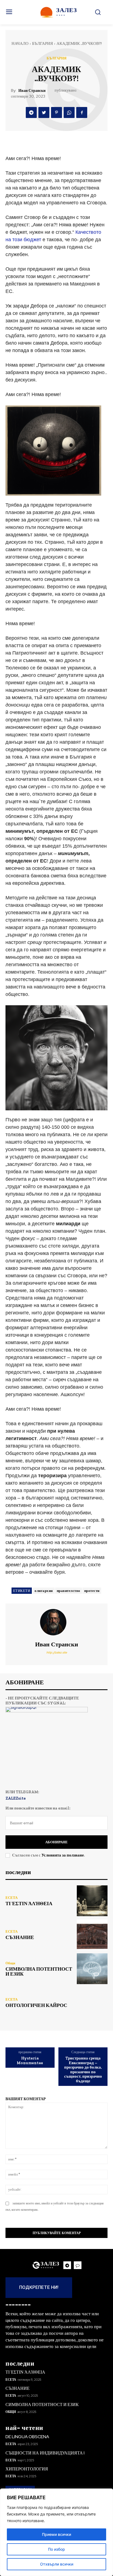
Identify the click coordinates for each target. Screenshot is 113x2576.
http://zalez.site (57, 1652)
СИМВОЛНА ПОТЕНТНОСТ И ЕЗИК (39, 1971)
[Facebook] (82, 112)
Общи (10, 1963)
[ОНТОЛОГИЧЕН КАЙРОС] (92, 2003)
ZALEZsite (16, 1798)
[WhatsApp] (69, 112)
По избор (56, 2549)
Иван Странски (32, 91)
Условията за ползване (63, 1855)
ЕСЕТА (12, 1898)
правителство (69, 1591)
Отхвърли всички (57, 2564)
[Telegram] (31, 112)
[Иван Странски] (56, 1622)
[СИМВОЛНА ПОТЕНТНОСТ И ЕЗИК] (92, 1969)
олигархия (44, 1591)
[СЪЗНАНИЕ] (92, 1935)
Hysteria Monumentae (30, 2060)
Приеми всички (56, 2534)
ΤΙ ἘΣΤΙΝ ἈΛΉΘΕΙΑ (29, 1904)
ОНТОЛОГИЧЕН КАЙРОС (36, 2005)
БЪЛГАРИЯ (43, 43)
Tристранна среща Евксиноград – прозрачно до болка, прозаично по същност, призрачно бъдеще (83, 2070)
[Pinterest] (56, 112)
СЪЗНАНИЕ (20, 1937)
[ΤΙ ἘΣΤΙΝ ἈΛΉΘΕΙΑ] (92, 1901)
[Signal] (78, 2265)
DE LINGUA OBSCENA (27, 2437)
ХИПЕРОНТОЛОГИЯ (27, 2469)
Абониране (56, 1842)
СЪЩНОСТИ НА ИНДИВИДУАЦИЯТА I (45, 2453)
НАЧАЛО (20, 43)
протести (92, 1591)
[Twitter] (44, 112)
